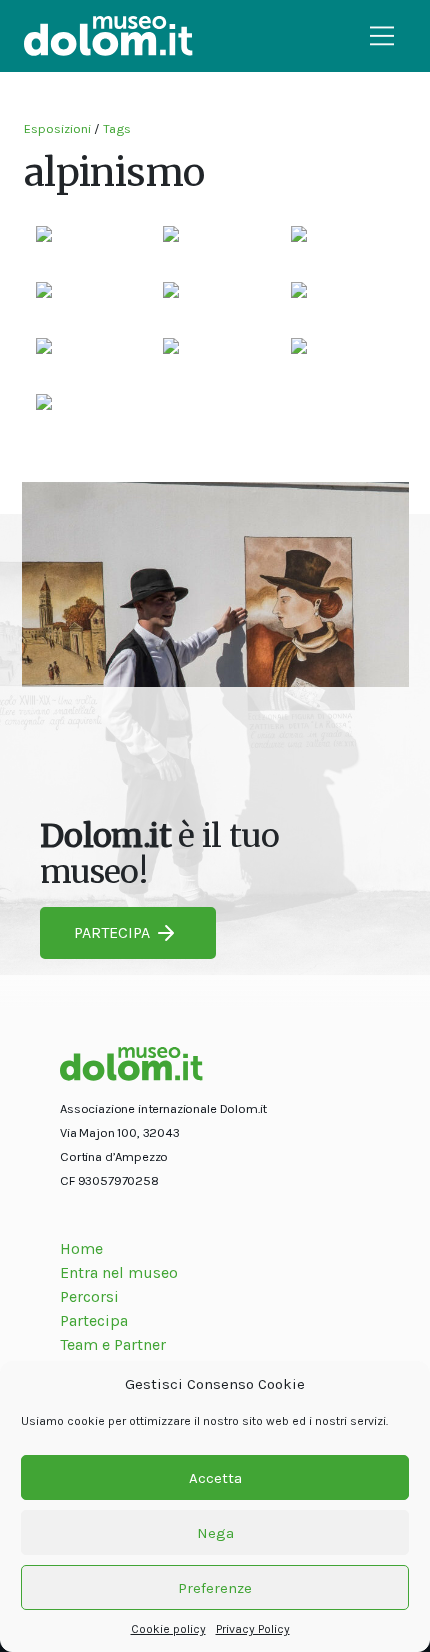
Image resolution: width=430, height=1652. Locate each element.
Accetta (215, 1478)
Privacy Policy (253, 1629)
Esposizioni (57, 128)
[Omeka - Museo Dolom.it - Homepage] (108, 36)
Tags (117, 128)
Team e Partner (113, 1344)
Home (81, 1248)
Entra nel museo (119, 1272)
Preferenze (215, 1588)
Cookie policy (168, 1629)
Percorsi (89, 1296)
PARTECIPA (112, 932)
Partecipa (94, 1320)
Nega (215, 1533)
